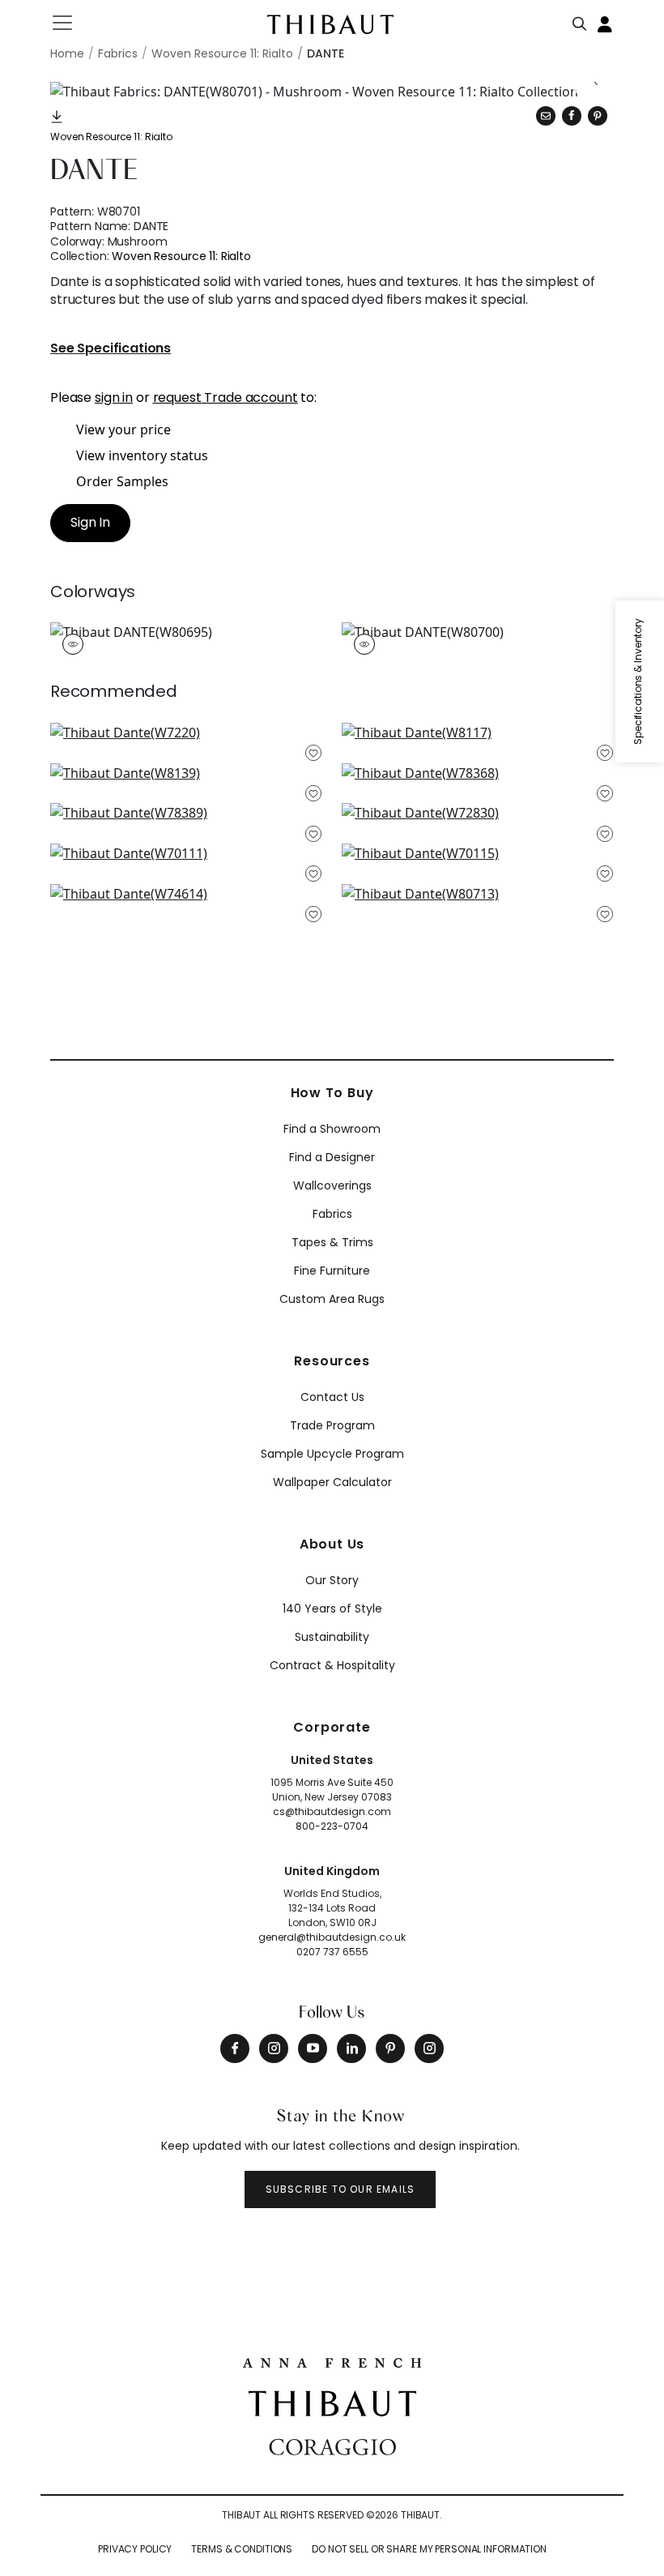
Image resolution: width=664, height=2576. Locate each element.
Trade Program (332, 1425)
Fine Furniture (332, 1271)
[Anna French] (332, 2361)
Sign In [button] (90, 522)
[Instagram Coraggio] (429, 2048)
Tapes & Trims (332, 1242)
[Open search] (580, 20)
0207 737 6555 (332, 1952)
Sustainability (332, 1637)
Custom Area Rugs (332, 1299)
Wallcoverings (332, 1185)
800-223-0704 (332, 1826)
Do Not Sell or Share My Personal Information (429, 2549)
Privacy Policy (135, 2549)
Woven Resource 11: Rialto (111, 137)
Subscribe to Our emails (341, 2189)
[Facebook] (235, 2048)
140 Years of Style (332, 1608)
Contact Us (332, 1397)
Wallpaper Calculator (332, 1482)
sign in (114, 397)
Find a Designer (332, 1157)
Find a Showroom (332, 1129)
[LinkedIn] (351, 2048)
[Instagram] (274, 2048)
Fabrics (332, 1214)
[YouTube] (313, 2048)
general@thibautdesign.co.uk (332, 1937)
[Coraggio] (332, 2446)
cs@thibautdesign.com (332, 1811)
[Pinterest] (598, 116)
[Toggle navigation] (72, 23)
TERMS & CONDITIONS (242, 2549)
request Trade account (226, 397)
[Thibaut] (332, 2402)
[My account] (606, 23)
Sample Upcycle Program (332, 1454)
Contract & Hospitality (332, 1665)
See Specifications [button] (111, 349)
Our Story (332, 1580)
